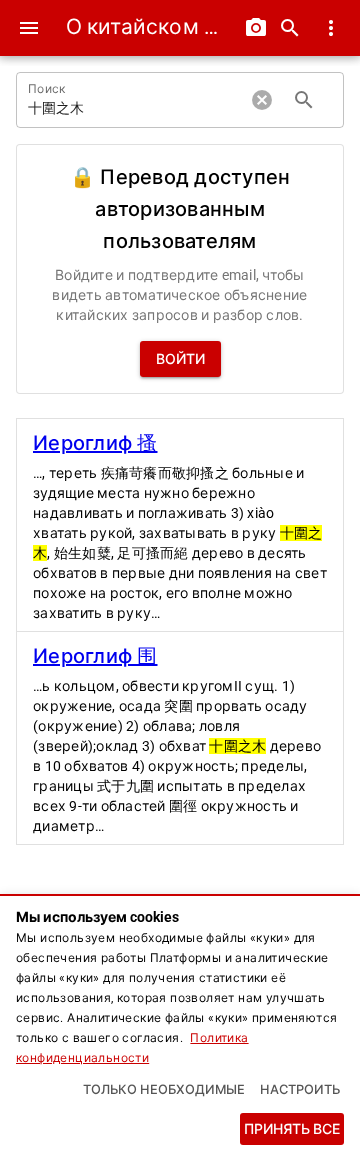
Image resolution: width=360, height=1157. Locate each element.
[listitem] (180, 525)
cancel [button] (262, 100)
